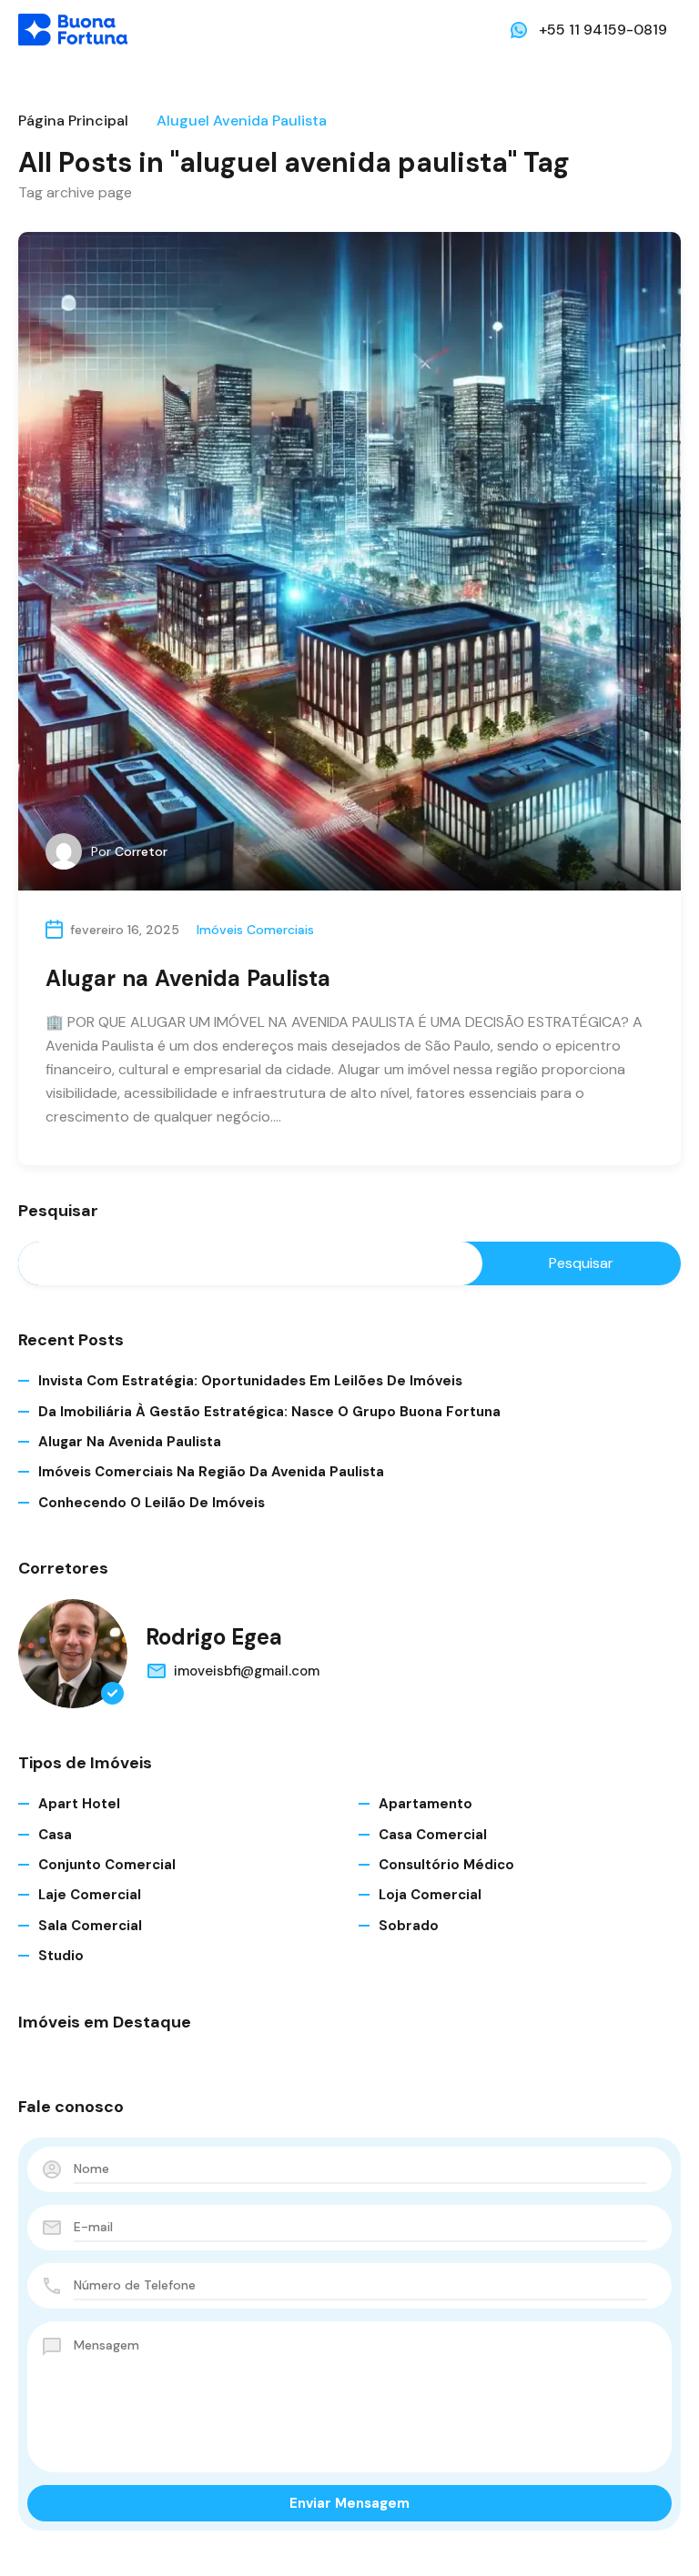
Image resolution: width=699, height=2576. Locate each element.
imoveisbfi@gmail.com (247, 1671)
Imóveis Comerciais (255, 930)
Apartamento (425, 1804)
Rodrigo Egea (214, 1637)
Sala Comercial (90, 1926)
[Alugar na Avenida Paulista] (349, 561)
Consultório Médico (446, 1865)
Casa (55, 1835)
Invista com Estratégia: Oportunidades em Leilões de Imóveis (250, 1381)
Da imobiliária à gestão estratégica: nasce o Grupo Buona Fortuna (269, 1412)
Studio (61, 1956)
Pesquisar (58, 1212)
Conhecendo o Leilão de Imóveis (152, 1503)
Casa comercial (433, 1835)
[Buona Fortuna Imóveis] (73, 29)
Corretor (141, 851)
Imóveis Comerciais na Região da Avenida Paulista (211, 1472)
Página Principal (73, 121)
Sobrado (409, 1926)
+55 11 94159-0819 (603, 30)
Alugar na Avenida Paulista (188, 978)
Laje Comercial (90, 1895)
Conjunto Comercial (107, 1865)
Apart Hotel (79, 1804)
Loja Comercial (430, 1895)
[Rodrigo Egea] (73, 1654)
